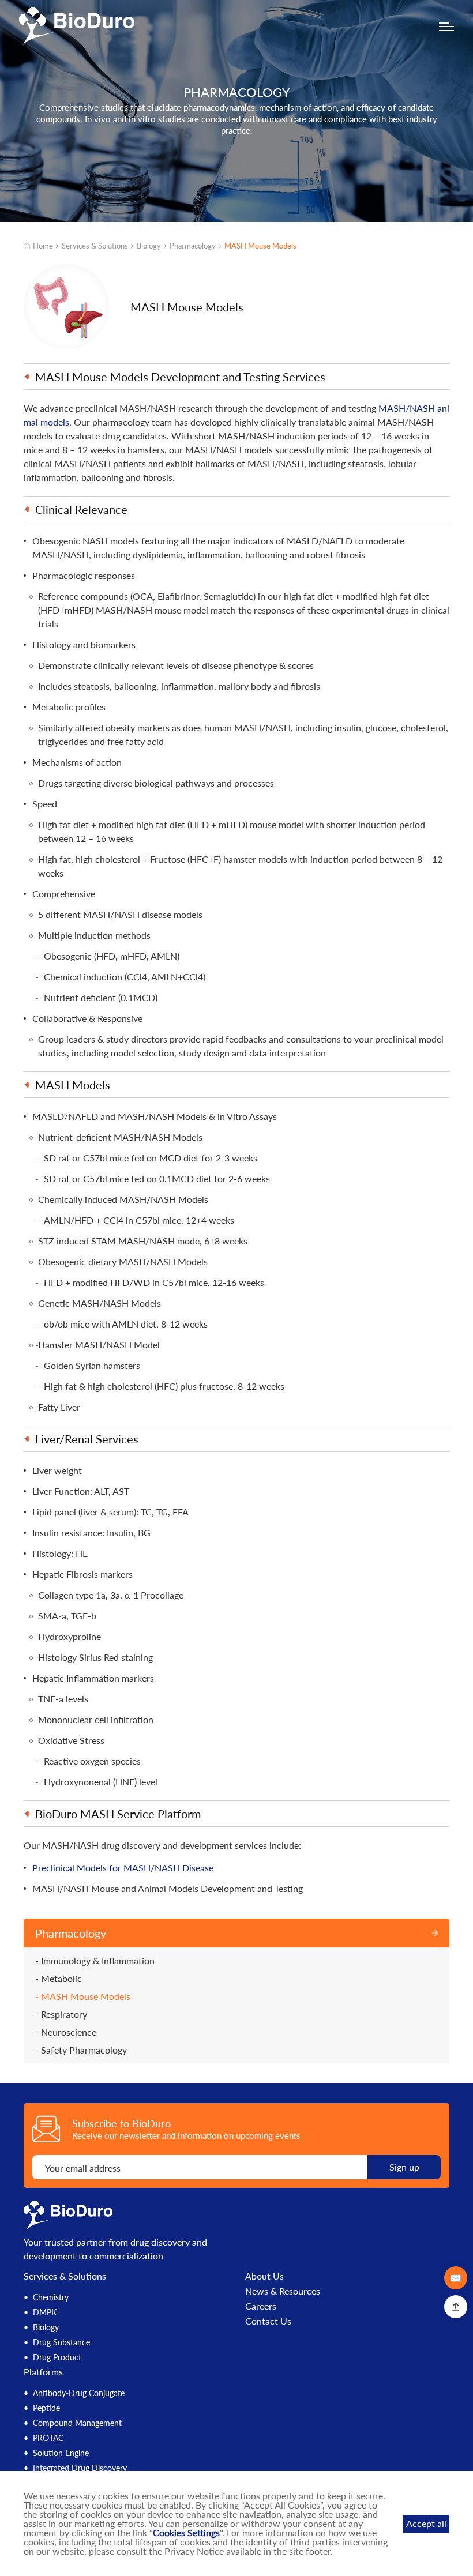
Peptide (46, 2408)
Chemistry (51, 2297)
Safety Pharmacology (84, 2050)
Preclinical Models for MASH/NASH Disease (123, 1868)
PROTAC (48, 2438)
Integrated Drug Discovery (80, 2468)
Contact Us (268, 2321)
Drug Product (57, 2357)
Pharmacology (193, 246)
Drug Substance (61, 2342)
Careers (261, 2306)
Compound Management (77, 2423)
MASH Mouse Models (260, 246)
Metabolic (61, 1979)
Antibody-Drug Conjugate (79, 2393)
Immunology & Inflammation (98, 1961)
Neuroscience (69, 2032)
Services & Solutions (95, 246)
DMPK (45, 2312)
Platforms (43, 2372)
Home (43, 246)
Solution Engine (61, 2453)
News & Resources (283, 2291)
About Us (264, 2276)
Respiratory (64, 2014)
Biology (149, 246)
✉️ (456, 2278)
